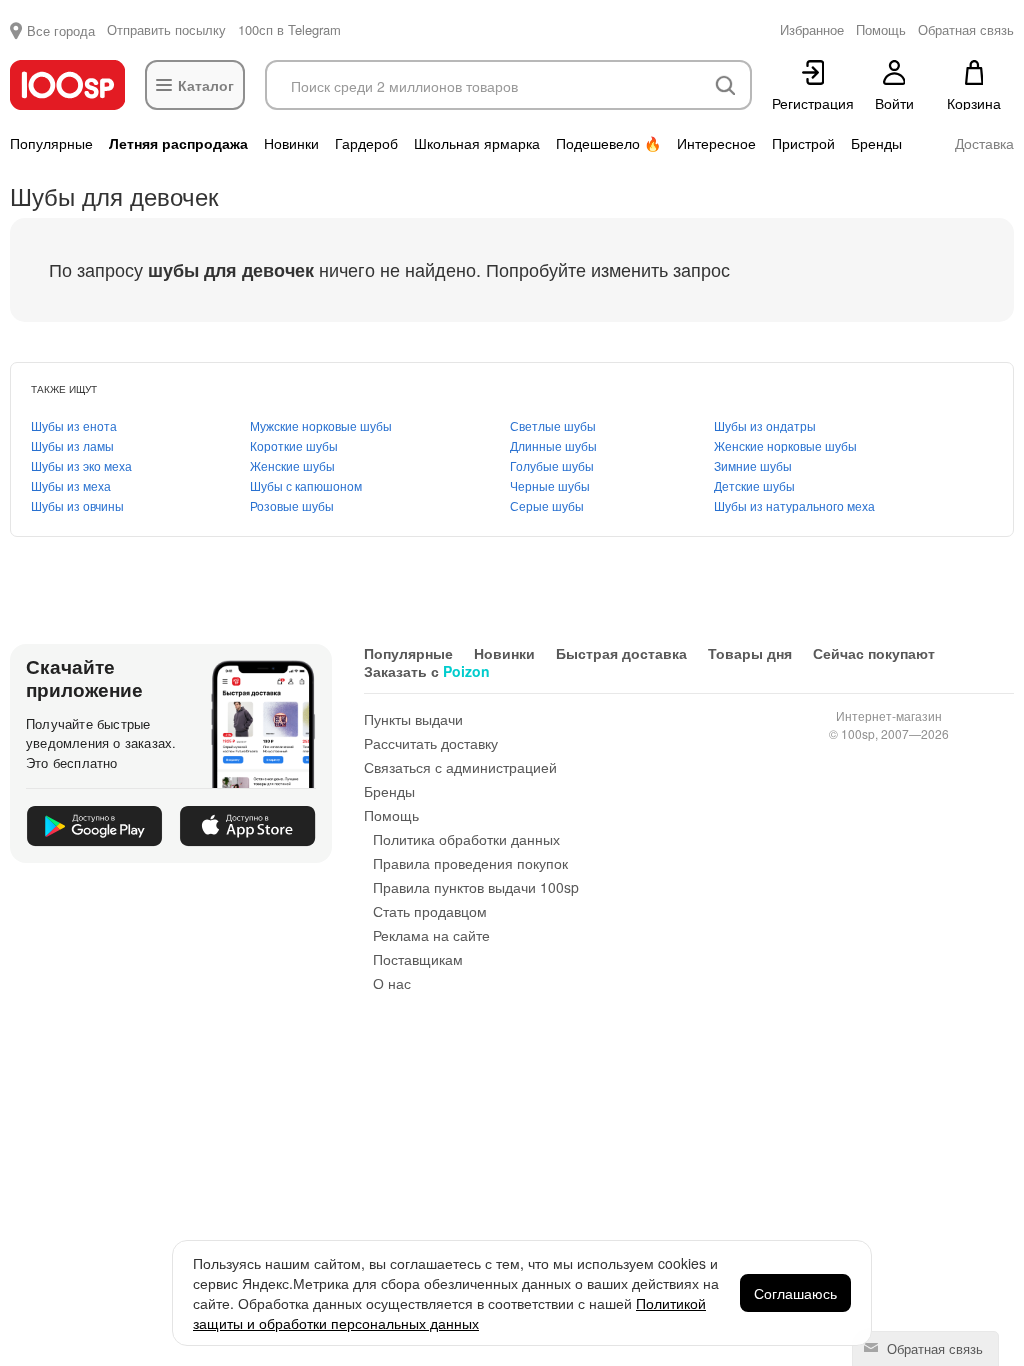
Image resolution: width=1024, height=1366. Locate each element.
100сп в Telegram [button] (289, 29)
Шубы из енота (74, 425)
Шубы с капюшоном (306, 485)
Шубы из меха (71, 485)
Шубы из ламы (72, 445)
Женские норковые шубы (785, 445)
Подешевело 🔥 (608, 143)
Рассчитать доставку (431, 743)
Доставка (984, 143)
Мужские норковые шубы (321, 425)
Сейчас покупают (874, 653)
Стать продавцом (430, 911)
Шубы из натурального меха (794, 505)
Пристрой (803, 143)
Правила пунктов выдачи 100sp (476, 887)
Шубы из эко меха (81, 465)
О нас (392, 983)
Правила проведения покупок (470, 863)
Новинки (291, 143)
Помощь (391, 815)
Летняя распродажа (178, 143)
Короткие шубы (294, 445)
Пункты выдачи (413, 719)
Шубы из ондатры (765, 425)
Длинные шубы (553, 445)
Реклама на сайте (431, 935)
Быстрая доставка (621, 653)
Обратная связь (933, 1348)
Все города (61, 30)
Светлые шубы (553, 425)
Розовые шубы (292, 505)
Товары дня (750, 653)
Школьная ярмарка (477, 143)
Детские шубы (754, 485)
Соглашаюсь (795, 1293)
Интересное (716, 143)
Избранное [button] (812, 29)
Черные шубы (550, 485)
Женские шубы (292, 465)
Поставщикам (418, 959)
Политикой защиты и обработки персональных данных (449, 1313)
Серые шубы (547, 505)
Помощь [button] (881, 29)
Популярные (51, 143)
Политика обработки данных (466, 839)
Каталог (206, 85)
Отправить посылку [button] (166, 29)
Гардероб (366, 143)
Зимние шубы (753, 465)
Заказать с (427, 671)
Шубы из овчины (77, 505)
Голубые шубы (552, 465)
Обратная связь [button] (966, 29)
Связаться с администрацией (460, 767)
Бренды (876, 143)
